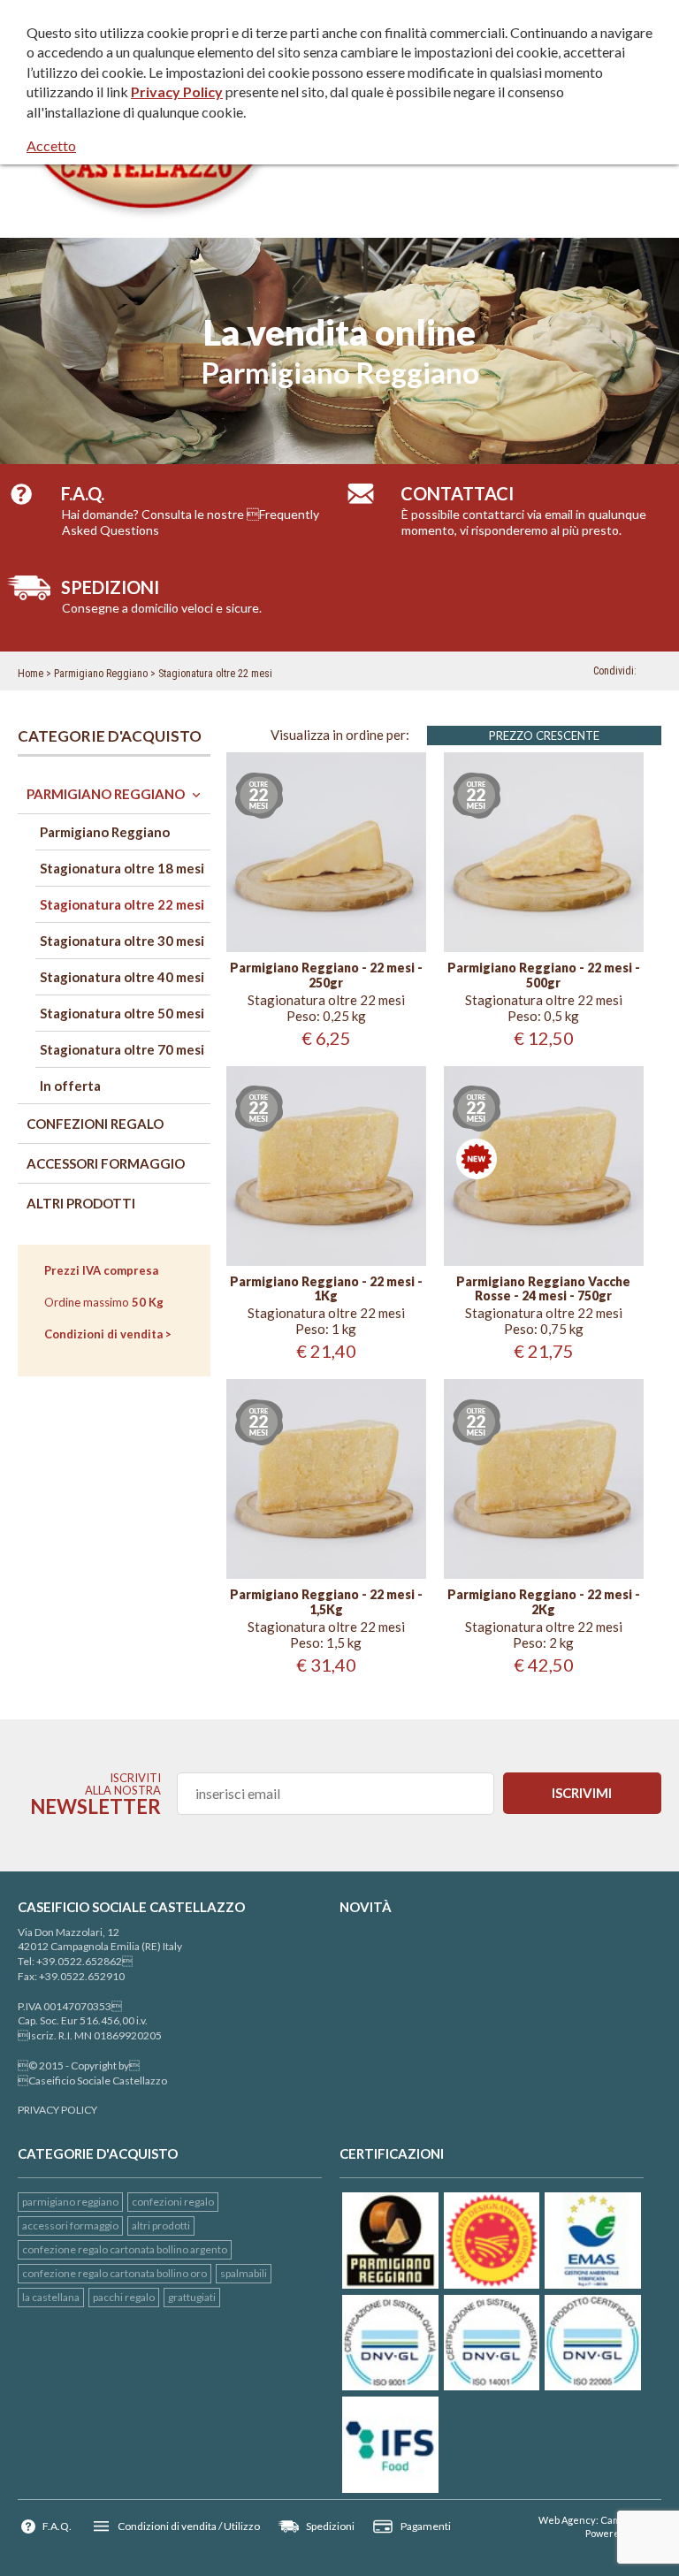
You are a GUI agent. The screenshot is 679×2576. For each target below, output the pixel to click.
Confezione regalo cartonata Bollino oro (114, 2273)
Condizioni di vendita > (108, 1334)
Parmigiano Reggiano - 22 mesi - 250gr (326, 976)
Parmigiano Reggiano (101, 674)
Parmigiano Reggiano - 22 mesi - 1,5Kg (326, 1602)
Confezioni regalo (173, 2202)
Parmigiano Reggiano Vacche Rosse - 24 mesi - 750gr (543, 1289)
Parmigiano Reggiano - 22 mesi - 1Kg (326, 1289)
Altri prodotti (161, 2225)
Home (31, 674)
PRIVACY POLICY (57, 2110)
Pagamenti (426, 2526)
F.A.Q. (57, 2526)
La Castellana (51, 2297)
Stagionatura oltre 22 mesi (215, 674)
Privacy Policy (177, 91)
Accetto (51, 145)
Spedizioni (330, 2526)
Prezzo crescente (544, 735)
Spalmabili (244, 2273)
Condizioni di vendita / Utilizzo (189, 2526)
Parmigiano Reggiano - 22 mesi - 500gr (544, 976)
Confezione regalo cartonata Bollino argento (125, 2249)
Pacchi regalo (124, 2297)
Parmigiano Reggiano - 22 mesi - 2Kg (544, 1602)
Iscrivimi (582, 1793)
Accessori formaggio (70, 2225)
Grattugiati (192, 2297)
